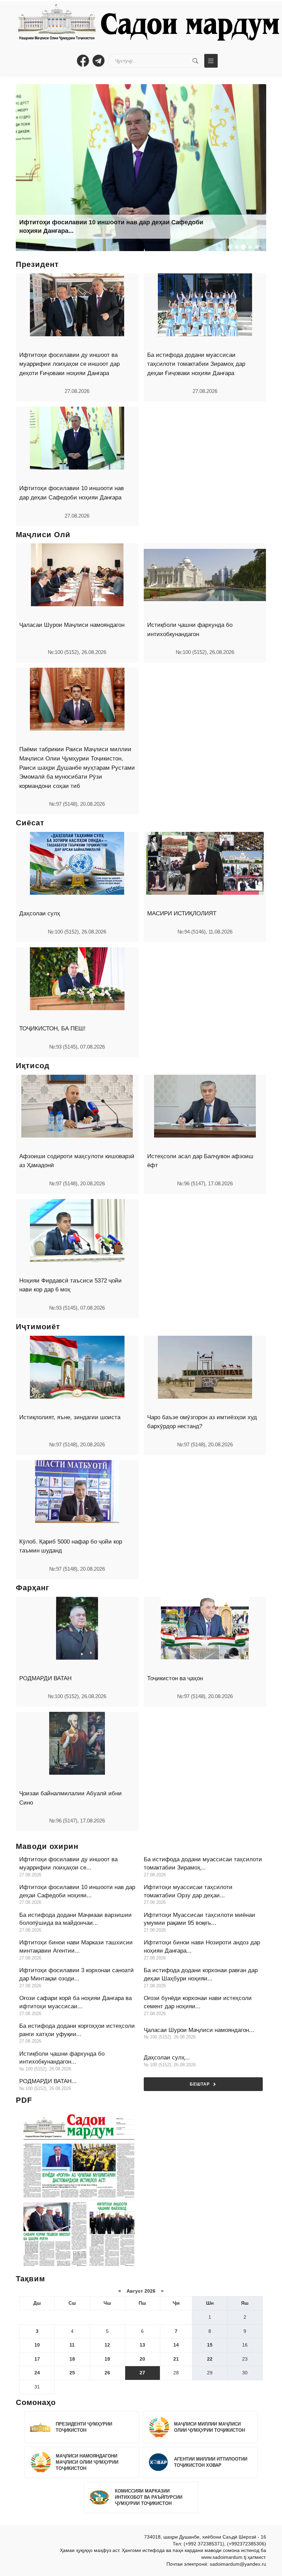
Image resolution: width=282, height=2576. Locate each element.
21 (176, 2359)
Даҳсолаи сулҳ (40, 913)
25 (72, 2373)
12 (107, 2345)
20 (142, 2359)
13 (142, 2345)
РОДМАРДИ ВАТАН (45, 1678)
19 (107, 2359)
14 (176, 2345)
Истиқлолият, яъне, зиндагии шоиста (70, 1417)
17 (37, 2359)
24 (37, 2373)
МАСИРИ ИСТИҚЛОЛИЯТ (182, 913)
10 (37, 2345)
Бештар (200, 2084)
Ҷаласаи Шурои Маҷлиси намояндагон (72, 625)
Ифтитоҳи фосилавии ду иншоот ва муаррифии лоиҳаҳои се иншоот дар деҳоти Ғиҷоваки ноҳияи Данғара (69, 364)
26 (107, 2373)
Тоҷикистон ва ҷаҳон (175, 1678)
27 (142, 2373)
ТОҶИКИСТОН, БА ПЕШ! (52, 1029)
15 (210, 2345)
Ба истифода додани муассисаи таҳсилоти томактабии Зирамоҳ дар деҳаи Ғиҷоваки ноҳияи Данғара (196, 364)
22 (210, 2359)
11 (72, 2345)
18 (72, 2359)
